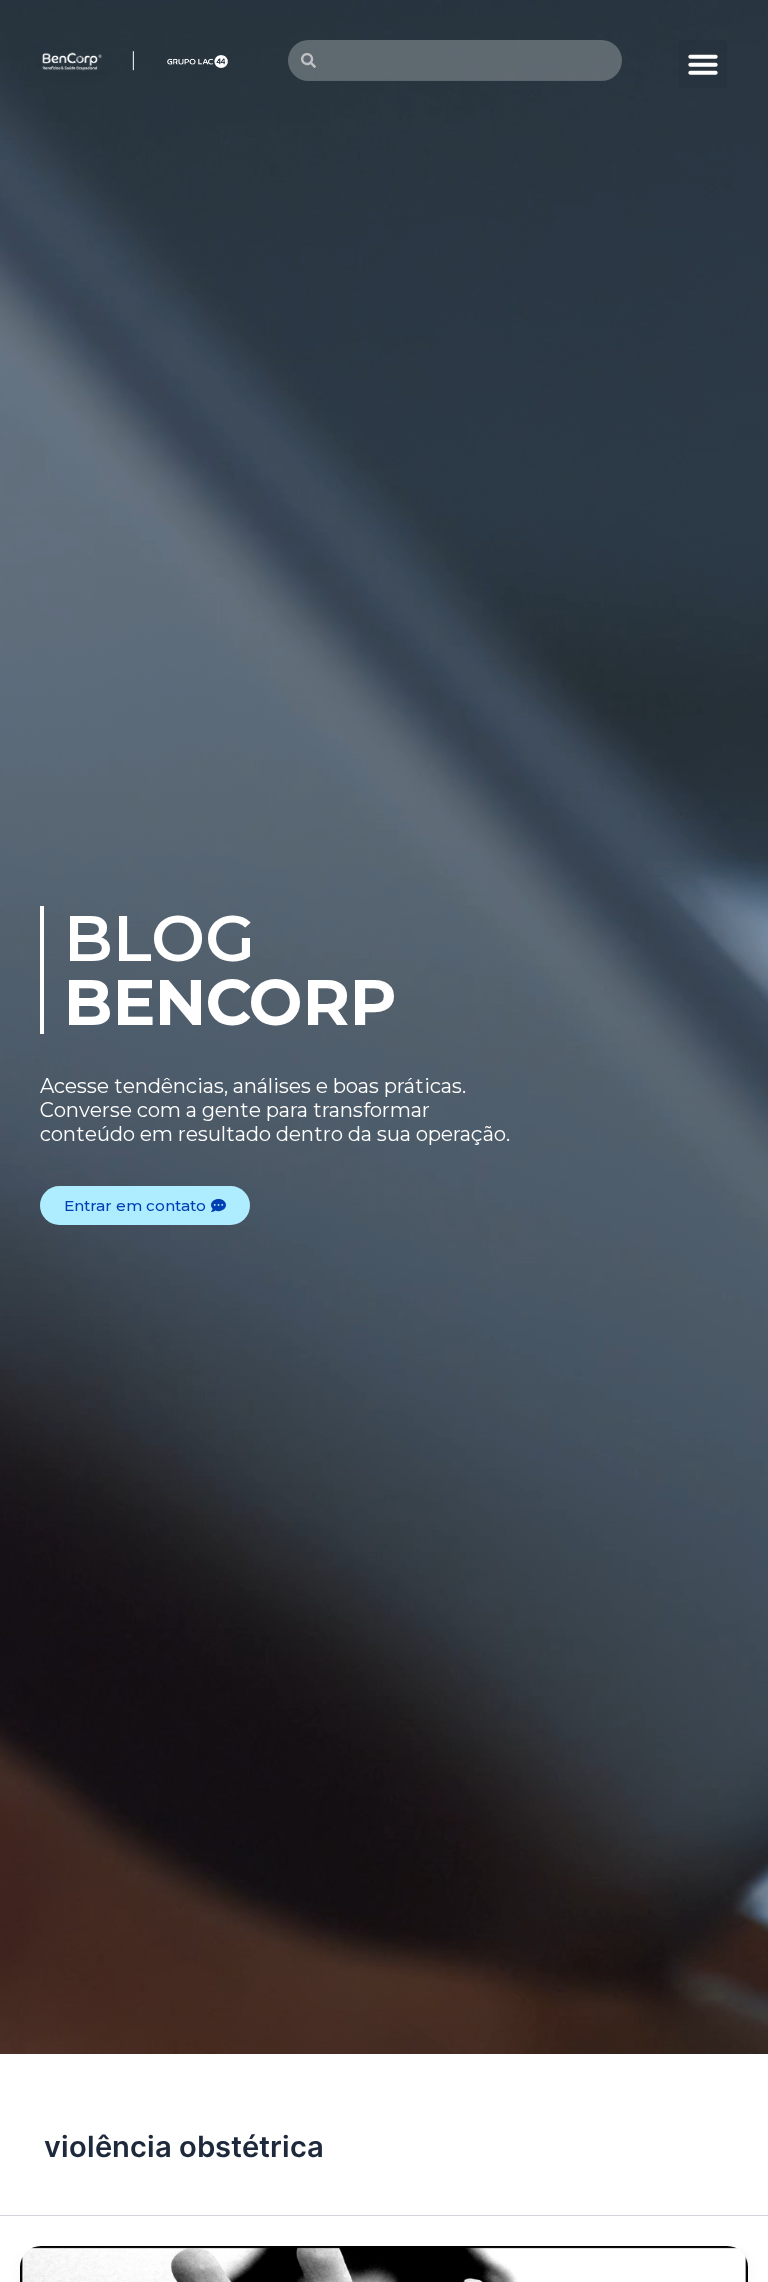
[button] (703, 64)
